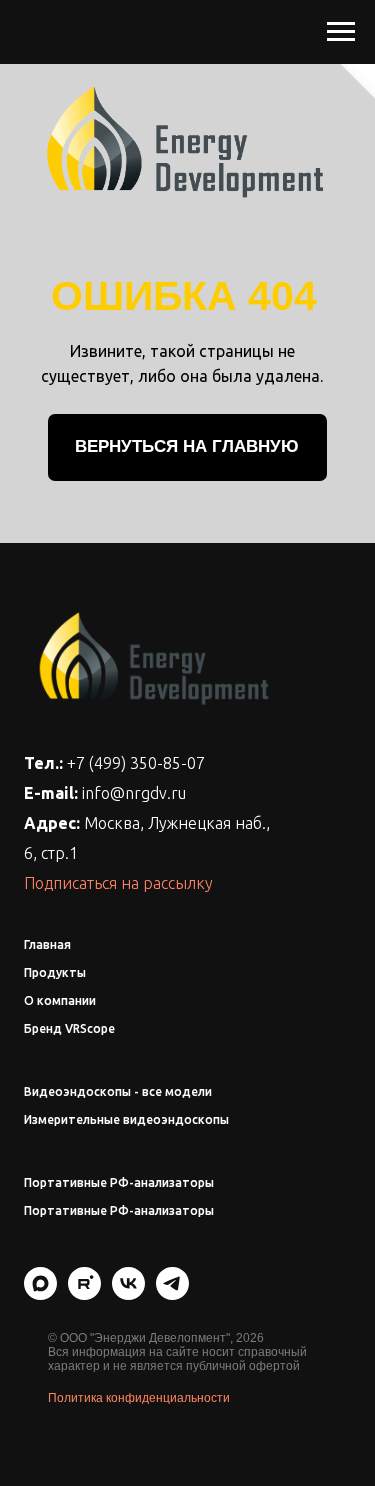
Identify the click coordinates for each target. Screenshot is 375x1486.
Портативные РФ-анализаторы (119, 1182)
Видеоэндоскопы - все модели (118, 1091)
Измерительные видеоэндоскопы (126, 1119)
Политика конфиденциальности (139, 1398)
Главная (47, 944)
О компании (60, 1000)
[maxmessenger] (40, 1294)
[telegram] (172, 1294)
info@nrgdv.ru (134, 793)
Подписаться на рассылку (118, 883)
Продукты (55, 972)
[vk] (128, 1294)
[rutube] (84, 1294)
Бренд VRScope (69, 1028)
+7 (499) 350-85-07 (136, 763)
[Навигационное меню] (341, 32)
